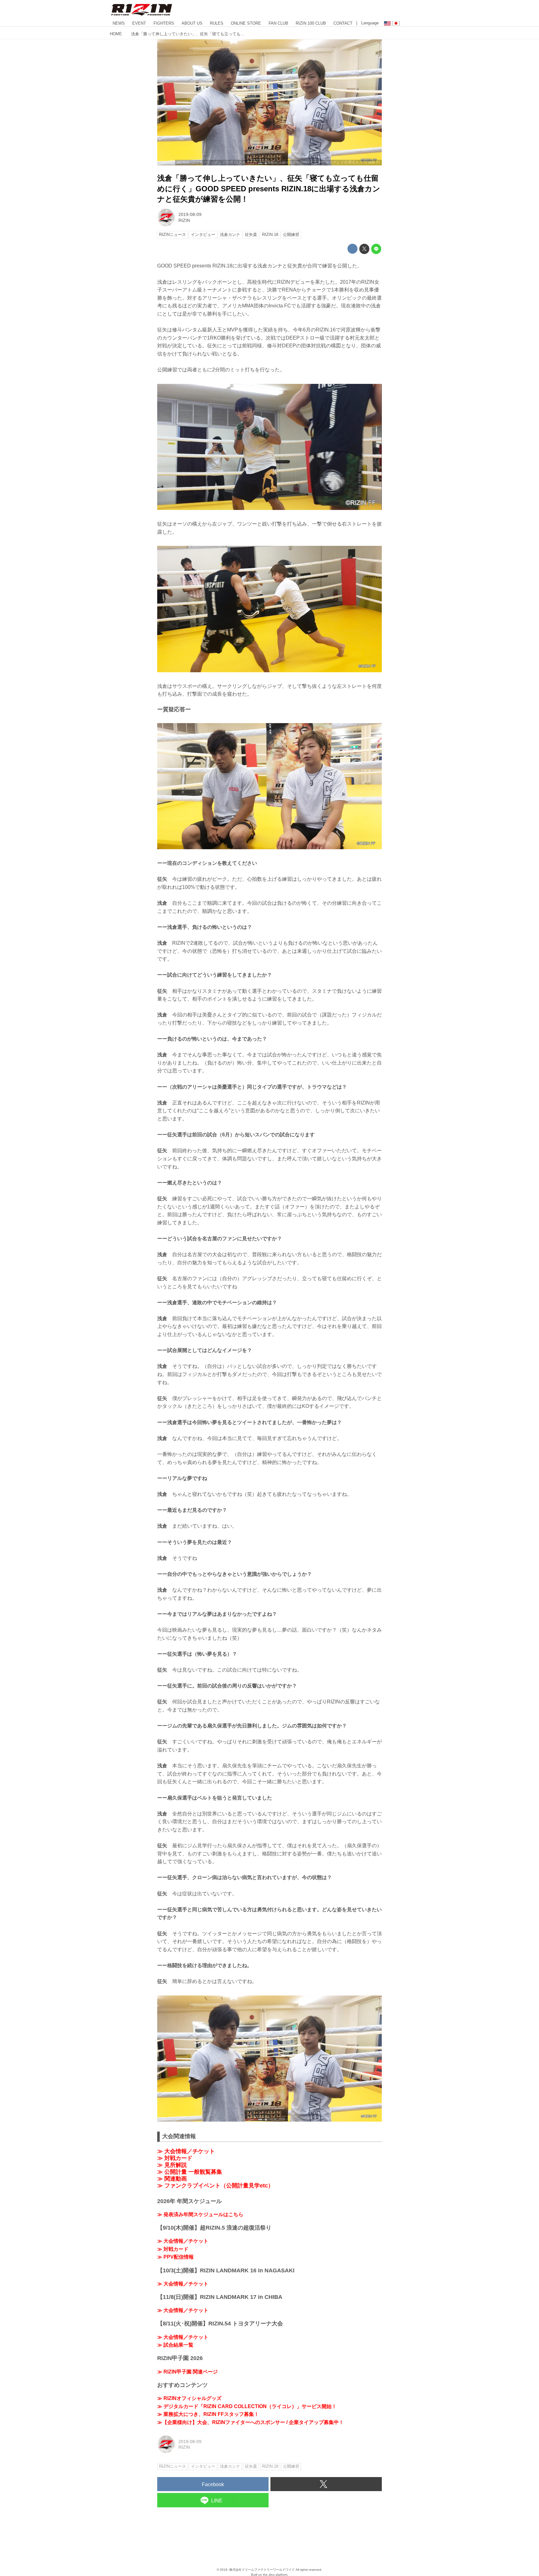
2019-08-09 (190, 214)
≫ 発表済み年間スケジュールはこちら (200, 2214)
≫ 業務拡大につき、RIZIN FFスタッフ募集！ (208, 2414)
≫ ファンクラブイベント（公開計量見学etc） (215, 2186)
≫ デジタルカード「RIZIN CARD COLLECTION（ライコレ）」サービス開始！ (247, 2406)
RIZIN (184, 220)
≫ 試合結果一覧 (175, 2345)
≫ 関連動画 (172, 2179)
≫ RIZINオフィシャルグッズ (189, 2398)
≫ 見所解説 (172, 2165)
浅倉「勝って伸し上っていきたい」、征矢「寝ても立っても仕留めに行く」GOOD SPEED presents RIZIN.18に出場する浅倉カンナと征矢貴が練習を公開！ (269, 189)
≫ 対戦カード (175, 2158)
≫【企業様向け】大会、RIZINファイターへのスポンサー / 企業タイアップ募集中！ (250, 2422)
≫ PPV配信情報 (175, 2257)
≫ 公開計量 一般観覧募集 (190, 2172)
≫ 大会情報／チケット (186, 2151)
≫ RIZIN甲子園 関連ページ (187, 2372)
